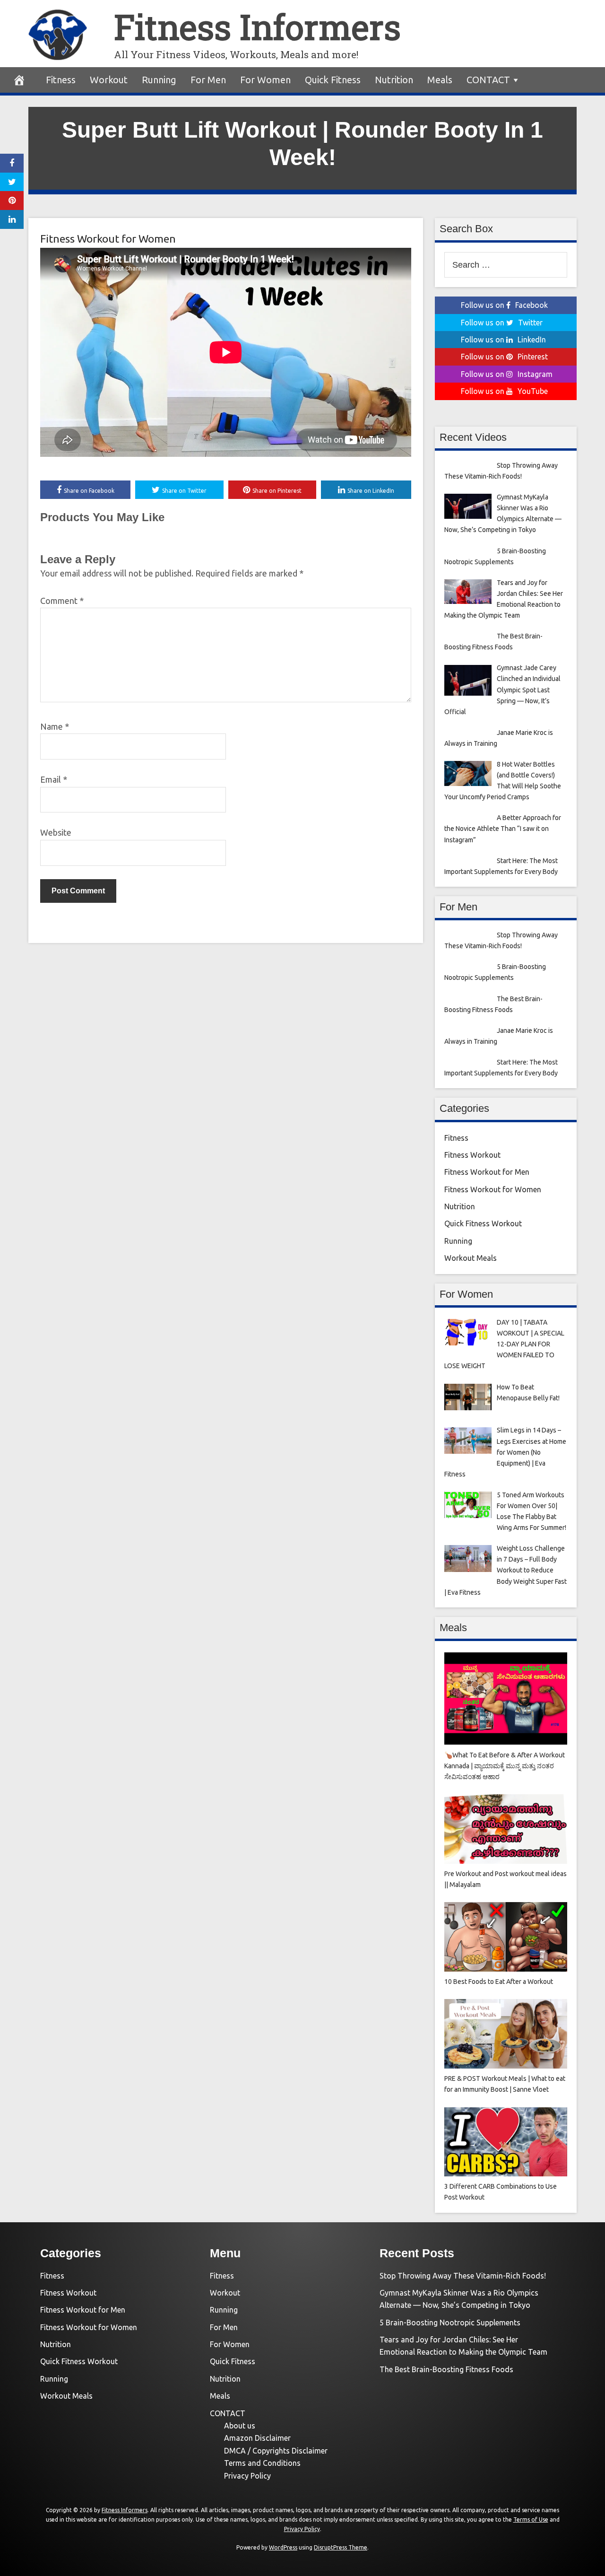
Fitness (61, 80)
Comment (62, 601)
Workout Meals (471, 1258)
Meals (440, 80)
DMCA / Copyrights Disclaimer (276, 2451)
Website (56, 832)
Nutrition (394, 80)
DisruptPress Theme (341, 2547)
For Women (265, 80)
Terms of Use (531, 2519)
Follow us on (504, 305)
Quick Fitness (333, 80)
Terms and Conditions (262, 2463)
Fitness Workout (472, 1155)
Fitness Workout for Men (487, 1172)
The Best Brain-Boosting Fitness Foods (446, 2369)
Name (55, 726)
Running (159, 80)
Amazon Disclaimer (257, 2438)
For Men (208, 80)
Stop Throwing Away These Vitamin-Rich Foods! (463, 2276)
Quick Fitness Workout (483, 1223)
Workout (109, 80)
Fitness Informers (257, 27)
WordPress (283, 2547)
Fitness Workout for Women (108, 239)
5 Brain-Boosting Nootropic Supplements (450, 2323)
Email (54, 779)
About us (240, 2426)
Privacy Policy (247, 2476)
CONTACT (488, 80)
